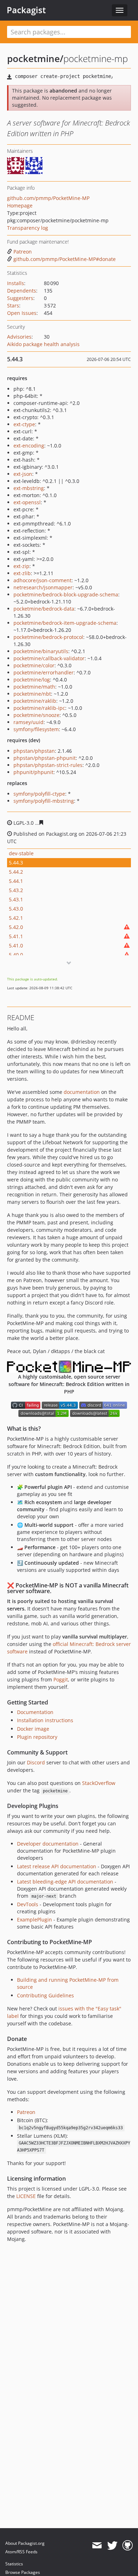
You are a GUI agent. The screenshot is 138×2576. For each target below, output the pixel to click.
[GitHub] (128, 2546)
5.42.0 (16, 927)
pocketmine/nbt (32, 694)
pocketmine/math (34, 687)
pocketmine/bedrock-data (44, 609)
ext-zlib (22, 573)
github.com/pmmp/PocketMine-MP (48, 198)
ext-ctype (24, 424)
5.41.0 (16, 945)
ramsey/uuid (28, 722)
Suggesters (20, 298)
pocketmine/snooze (36, 715)
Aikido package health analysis (43, 344)
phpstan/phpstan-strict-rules (48, 765)
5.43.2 (16, 890)
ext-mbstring (29, 488)
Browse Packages (23, 2572)
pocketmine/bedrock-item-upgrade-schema (65, 623)
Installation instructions (45, 1720)
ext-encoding (29, 446)
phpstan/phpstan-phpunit (45, 758)
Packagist (26, 10)
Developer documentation (48, 1844)
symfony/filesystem (36, 729)
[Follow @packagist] (112, 2546)
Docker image (33, 1729)
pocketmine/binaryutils (41, 651)
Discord (36, 1762)
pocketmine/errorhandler (44, 672)
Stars (13, 305)
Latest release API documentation (57, 1866)
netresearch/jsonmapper (43, 587)
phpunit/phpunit (33, 772)
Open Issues (22, 313)
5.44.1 (16, 881)
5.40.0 (16, 955)
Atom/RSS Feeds (21, 2552)
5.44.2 (16, 872)
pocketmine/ (35, 59)
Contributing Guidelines (45, 1995)
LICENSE (26, 2196)
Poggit (61, 1679)
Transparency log (28, 228)
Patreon (23, 252)
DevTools (28, 1904)
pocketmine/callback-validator (49, 658)
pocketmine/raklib (35, 701)
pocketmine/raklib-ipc (39, 708)
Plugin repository (37, 1737)
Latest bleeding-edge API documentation (65, 1882)
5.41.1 (16, 936)
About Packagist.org (25, 2543)
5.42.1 (16, 918)
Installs (16, 283)
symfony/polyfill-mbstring (44, 801)
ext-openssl (27, 502)
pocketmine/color (34, 665)
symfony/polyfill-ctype (39, 794)
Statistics (14, 2564)
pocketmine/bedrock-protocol (48, 637)
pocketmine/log (32, 680)
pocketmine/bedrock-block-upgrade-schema (66, 594)
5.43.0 (16, 909)
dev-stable (21, 853)
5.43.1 (16, 899)
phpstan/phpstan (34, 751)
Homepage (20, 205)
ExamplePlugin (34, 1920)
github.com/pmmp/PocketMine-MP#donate (65, 259)
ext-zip (21, 566)
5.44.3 (16, 863)
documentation (82, 1092)
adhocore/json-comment (42, 580)
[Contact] (97, 2546)
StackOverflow (99, 1783)
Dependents (22, 291)
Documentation (35, 1712)
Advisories (19, 337)
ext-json (23, 474)
